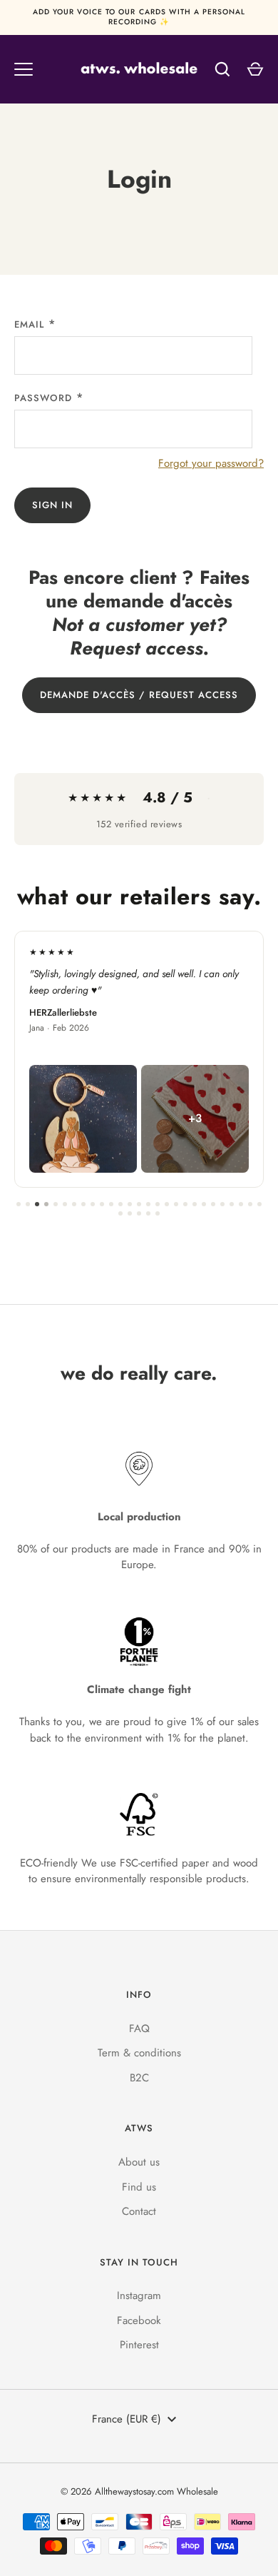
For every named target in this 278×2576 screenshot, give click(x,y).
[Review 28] (120, 1213)
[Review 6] (65, 1204)
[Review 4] (46, 1204)
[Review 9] (93, 1204)
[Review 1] (19, 1204)
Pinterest (139, 2345)
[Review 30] (139, 1213)
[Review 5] (56, 1204)
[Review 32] (158, 1213)
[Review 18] (176, 1204)
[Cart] (255, 69)
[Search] (222, 69)
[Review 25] (241, 1204)
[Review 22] (213, 1204)
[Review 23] (222, 1204)
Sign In (52, 505)
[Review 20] (195, 1204)
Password (43, 398)
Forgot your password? (211, 463)
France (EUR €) (127, 2419)
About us (139, 2162)
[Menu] (24, 69)
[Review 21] (204, 1204)
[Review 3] (37, 1204)
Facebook (139, 2320)
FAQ (139, 2029)
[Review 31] (148, 1213)
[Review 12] (120, 1204)
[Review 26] (250, 1204)
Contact (139, 2211)
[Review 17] (167, 1204)
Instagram (139, 2295)
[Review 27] (259, 1204)
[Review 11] (111, 1204)
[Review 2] (28, 1204)
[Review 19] (185, 1204)
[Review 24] (232, 1204)
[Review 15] (148, 1204)
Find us (139, 2187)
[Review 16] (158, 1204)
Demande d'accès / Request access (139, 695)
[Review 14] (139, 1204)
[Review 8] (83, 1204)
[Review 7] (74, 1204)
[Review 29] (130, 1213)
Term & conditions (139, 2053)
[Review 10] (102, 1204)
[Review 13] (130, 1204)
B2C (139, 2078)
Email (29, 324)
